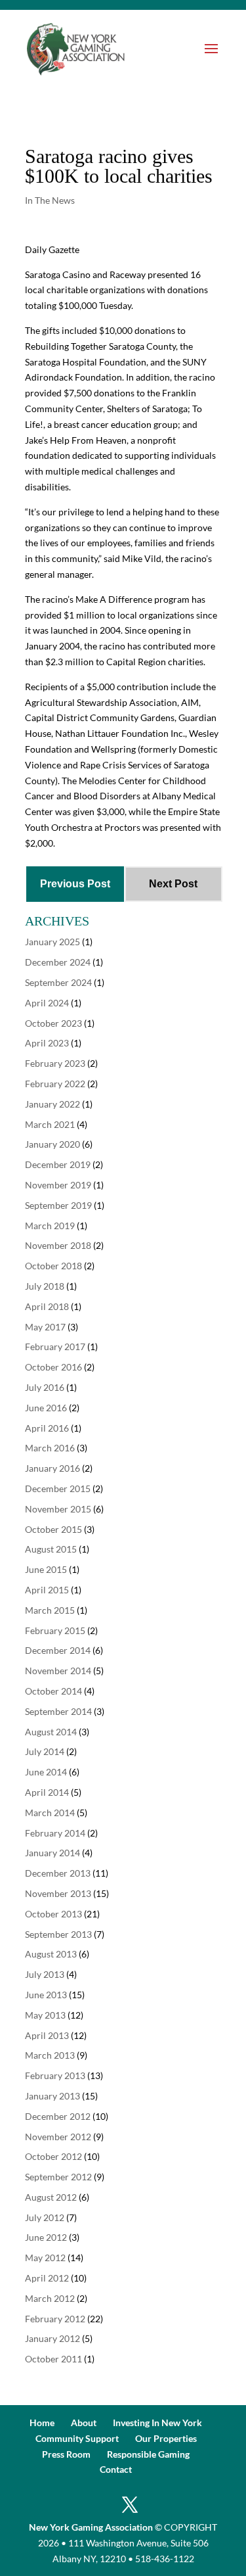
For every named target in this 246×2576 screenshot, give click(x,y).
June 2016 (46, 1408)
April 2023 (47, 1043)
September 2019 (58, 1205)
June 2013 (46, 1995)
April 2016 (47, 1428)
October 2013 (53, 1914)
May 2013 (45, 2015)
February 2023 (55, 1063)
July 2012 (45, 2217)
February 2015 (55, 1630)
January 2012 (52, 2338)
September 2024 (58, 982)
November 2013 (58, 1893)
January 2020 (52, 1144)
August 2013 (51, 1954)
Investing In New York (157, 2423)
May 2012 (45, 2258)
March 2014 (50, 1813)
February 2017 (55, 1347)
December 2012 (58, 2116)
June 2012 (46, 2237)
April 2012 (47, 2278)
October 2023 (53, 1023)
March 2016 (50, 1448)
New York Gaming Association (91, 2527)
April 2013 (47, 2035)
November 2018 (58, 1245)
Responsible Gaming (148, 2454)
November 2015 (58, 1509)
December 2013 (58, 1873)
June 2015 (46, 1569)
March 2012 (50, 2298)
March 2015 (50, 1610)
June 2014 (46, 1772)
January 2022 (52, 1104)
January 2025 (52, 942)
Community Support (77, 2438)
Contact (116, 2469)
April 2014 (47, 1792)
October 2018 (53, 1266)
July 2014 (45, 1751)
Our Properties (166, 2438)
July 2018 (45, 1286)
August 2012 (51, 2197)
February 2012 (55, 2319)
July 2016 (45, 1387)
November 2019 (58, 1185)
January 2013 (52, 2096)
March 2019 (50, 1226)
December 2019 (58, 1164)
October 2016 (53, 1367)
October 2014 (53, 1691)
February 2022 (55, 1084)
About (84, 2423)
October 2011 (53, 2359)
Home (42, 2423)
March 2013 (50, 2055)
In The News (50, 200)
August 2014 (51, 1732)
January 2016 (52, 1468)
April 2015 (47, 1590)
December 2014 (58, 1650)
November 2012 (58, 2137)
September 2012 (58, 2177)
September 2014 (58, 1711)
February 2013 (55, 2075)
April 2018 (47, 1306)
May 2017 (45, 1327)
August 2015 (51, 1549)
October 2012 (53, 2156)
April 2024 (47, 1003)
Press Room (66, 2454)
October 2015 (53, 1529)
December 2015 (58, 1488)
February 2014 (55, 1833)
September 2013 (58, 1934)
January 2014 (52, 1853)
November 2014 (58, 1671)
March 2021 (50, 1124)
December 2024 (58, 962)
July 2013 (45, 1974)
